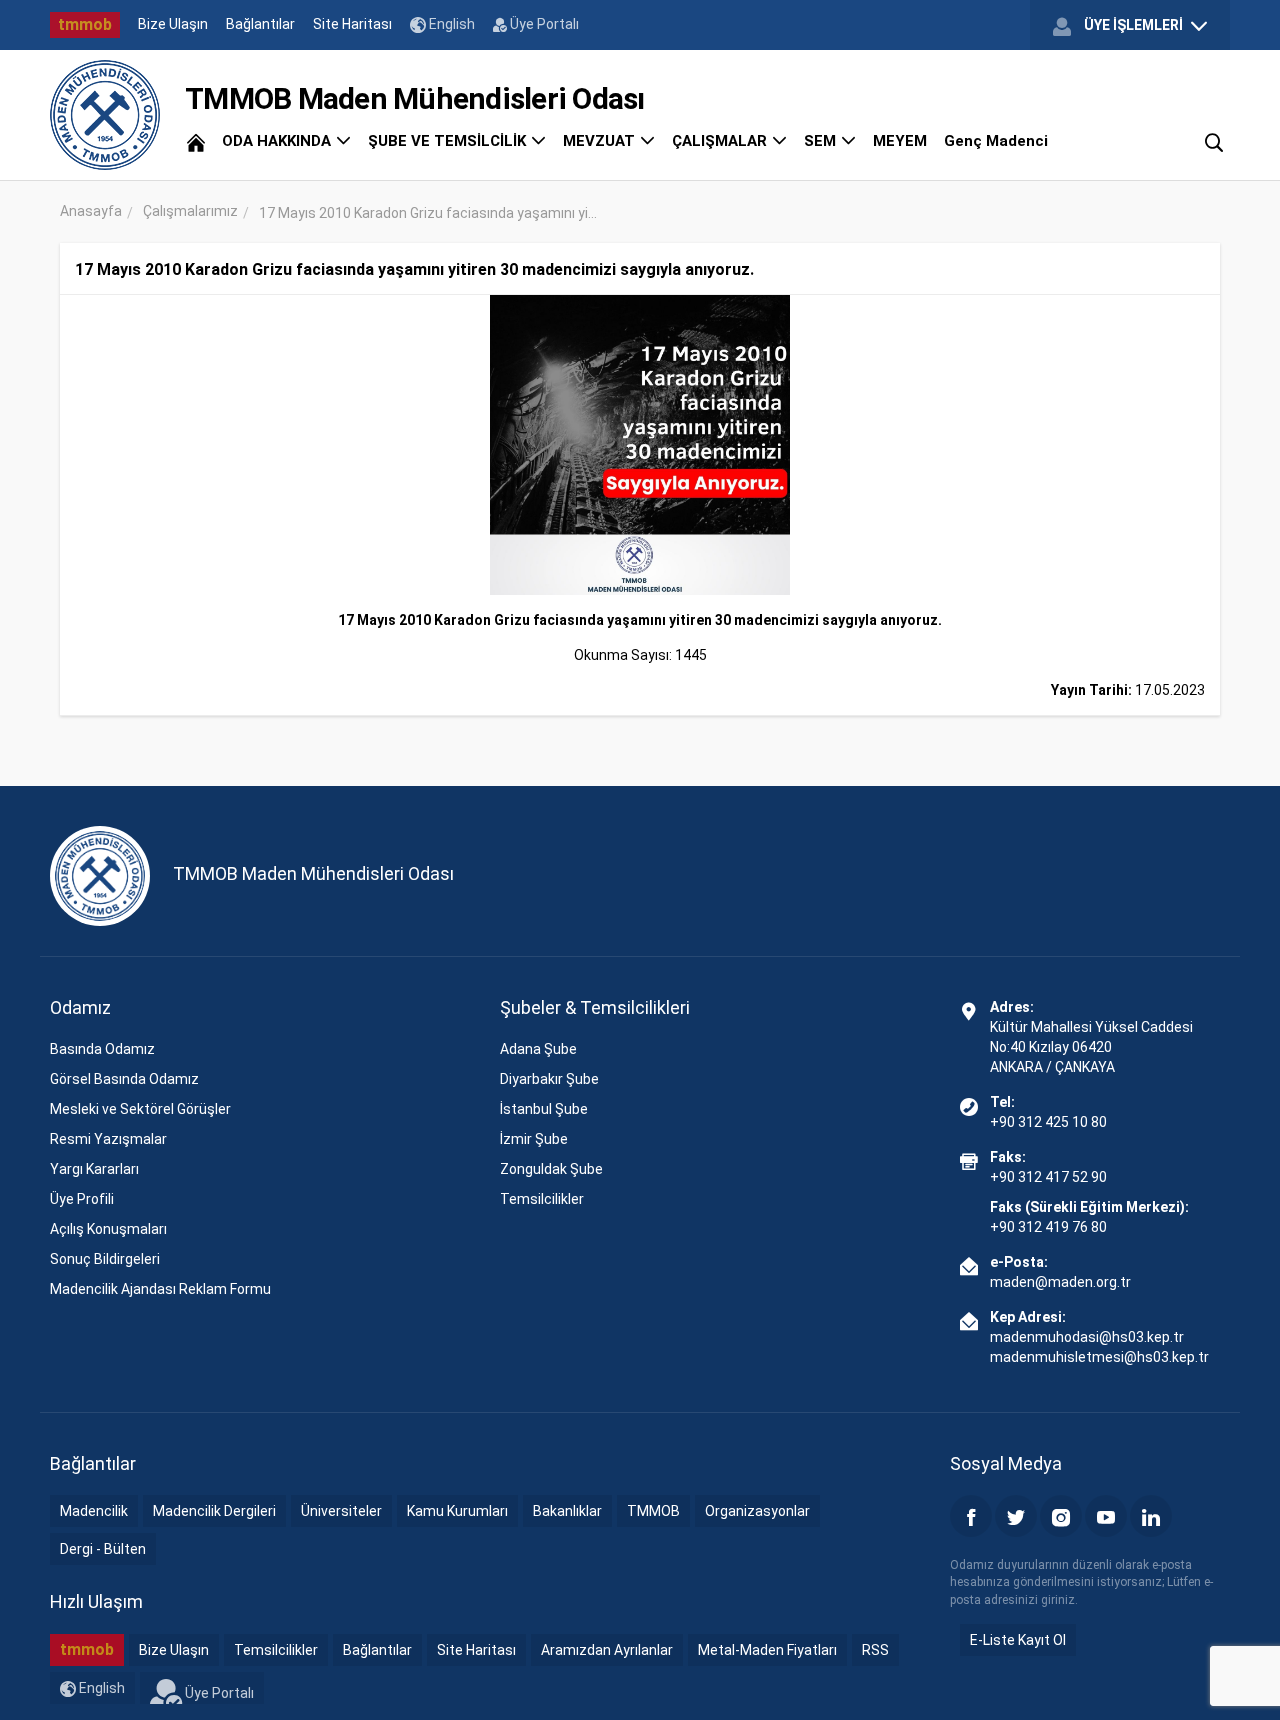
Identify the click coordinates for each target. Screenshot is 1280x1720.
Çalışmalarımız (190, 211)
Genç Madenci (996, 141)
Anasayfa (91, 211)
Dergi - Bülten (103, 1549)
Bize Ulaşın (173, 24)
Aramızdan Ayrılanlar (607, 1650)
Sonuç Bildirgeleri (105, 1259)
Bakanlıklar (567, 1511)
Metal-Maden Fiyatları (767, 1650)
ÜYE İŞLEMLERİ (1133, 25)
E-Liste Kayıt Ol (1018, 1640)
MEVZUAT (601, 141)
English (450, 24)
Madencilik (94, 1511)
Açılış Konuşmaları (108, 1229)
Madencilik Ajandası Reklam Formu (160, 1289)
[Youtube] (1106, 1516)
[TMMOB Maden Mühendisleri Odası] (105, 115)
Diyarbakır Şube (549, 1079)
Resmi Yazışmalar (108, 1139)
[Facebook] (971, 1516)
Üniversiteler (341, 1511)
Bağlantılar (260, 24)
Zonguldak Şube (551, 1169)
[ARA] (1214, 141)
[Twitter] (1016, 1516)
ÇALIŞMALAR (721, 141)
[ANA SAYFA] (196, 141)
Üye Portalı (543, 24)
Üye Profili (82, 1199)
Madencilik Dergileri (214, 1511)
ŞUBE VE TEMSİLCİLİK (449, 141)
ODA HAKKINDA (278, 141)
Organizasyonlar (757, 1511)
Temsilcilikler (542, 1199)
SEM (822, 141)
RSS (875, 1650)
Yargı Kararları (94, 1169)
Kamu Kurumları (457, 1511)
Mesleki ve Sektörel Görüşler (140, 1109)
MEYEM (900, 141)
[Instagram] (1061, 1516)
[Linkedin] (1151, 1516)
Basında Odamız (102, 1049)
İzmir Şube (534, 1139)
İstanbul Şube (544, 1109)
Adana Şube (538, 1049)
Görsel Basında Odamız (124, 1079)
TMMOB (653, 1511)
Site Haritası (352, 24)
